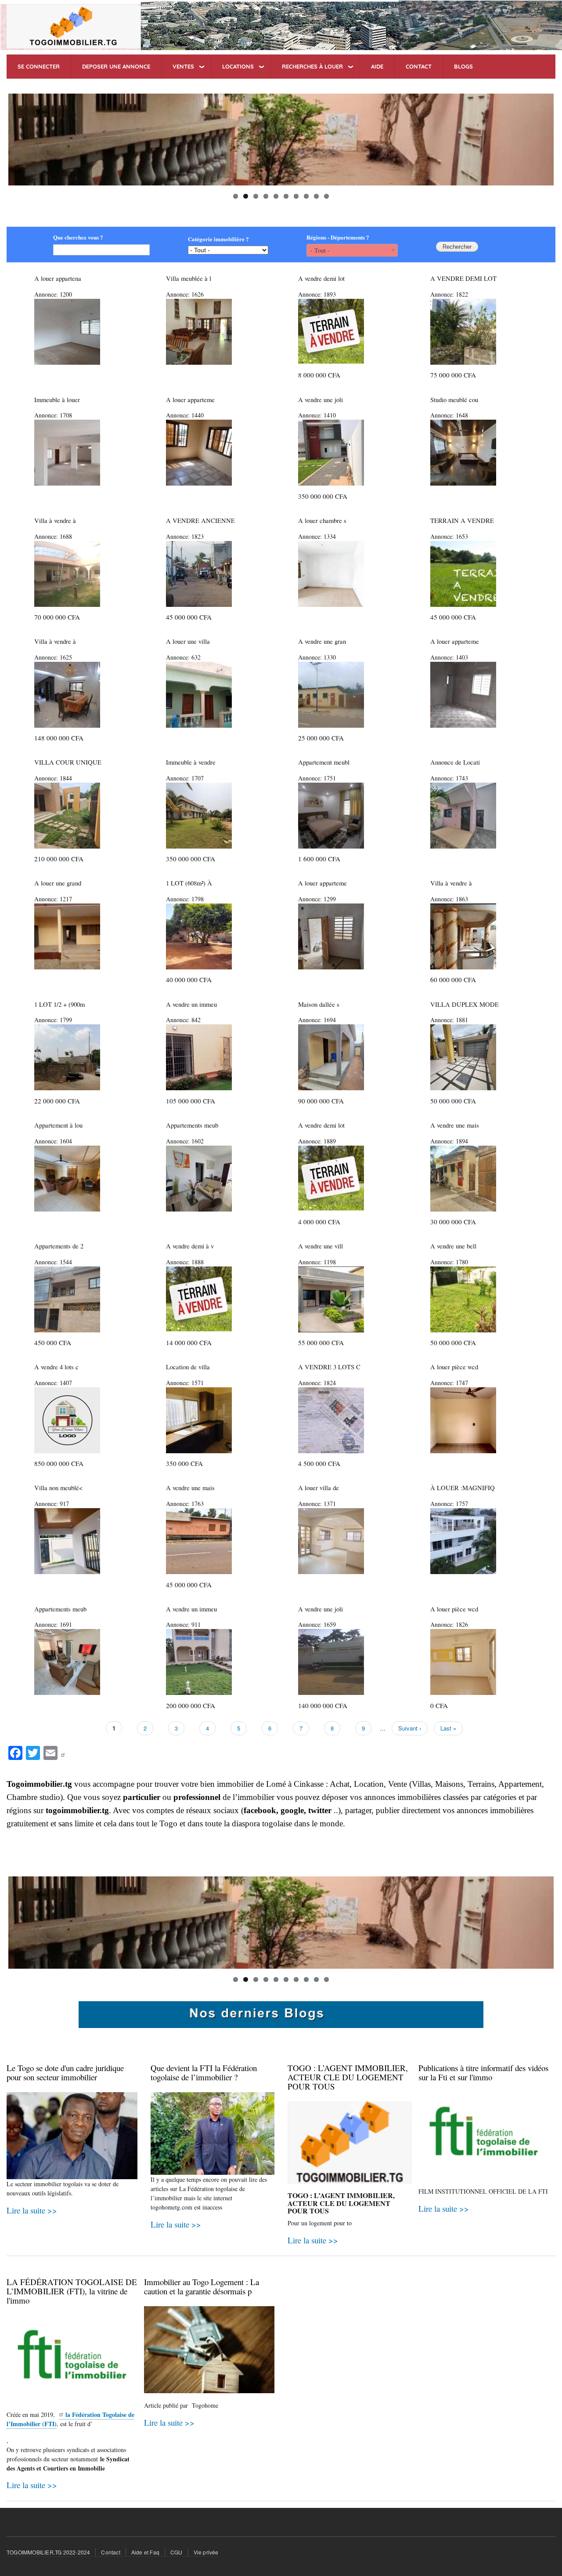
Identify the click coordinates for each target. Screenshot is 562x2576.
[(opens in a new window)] (64, 1752)
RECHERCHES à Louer (312, 66)
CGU (177, 2552)
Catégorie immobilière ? (218, 239)
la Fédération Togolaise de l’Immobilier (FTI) (70, 2419)
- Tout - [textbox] (320, 250)
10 (326, 196)
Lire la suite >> (32, 2210)
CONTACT (419, 66)
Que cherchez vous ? (78, 237)
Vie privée (206, 2552)
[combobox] (352, 250)
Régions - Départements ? (338, 237)
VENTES (183, 66)
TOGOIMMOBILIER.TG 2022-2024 (48, 2552)
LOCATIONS (238, 66)
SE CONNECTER (39, 66)
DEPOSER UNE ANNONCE (116, 66)
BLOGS (463, 66)
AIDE (377, 66)
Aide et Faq (145, 2552)
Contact (110, 2552)
